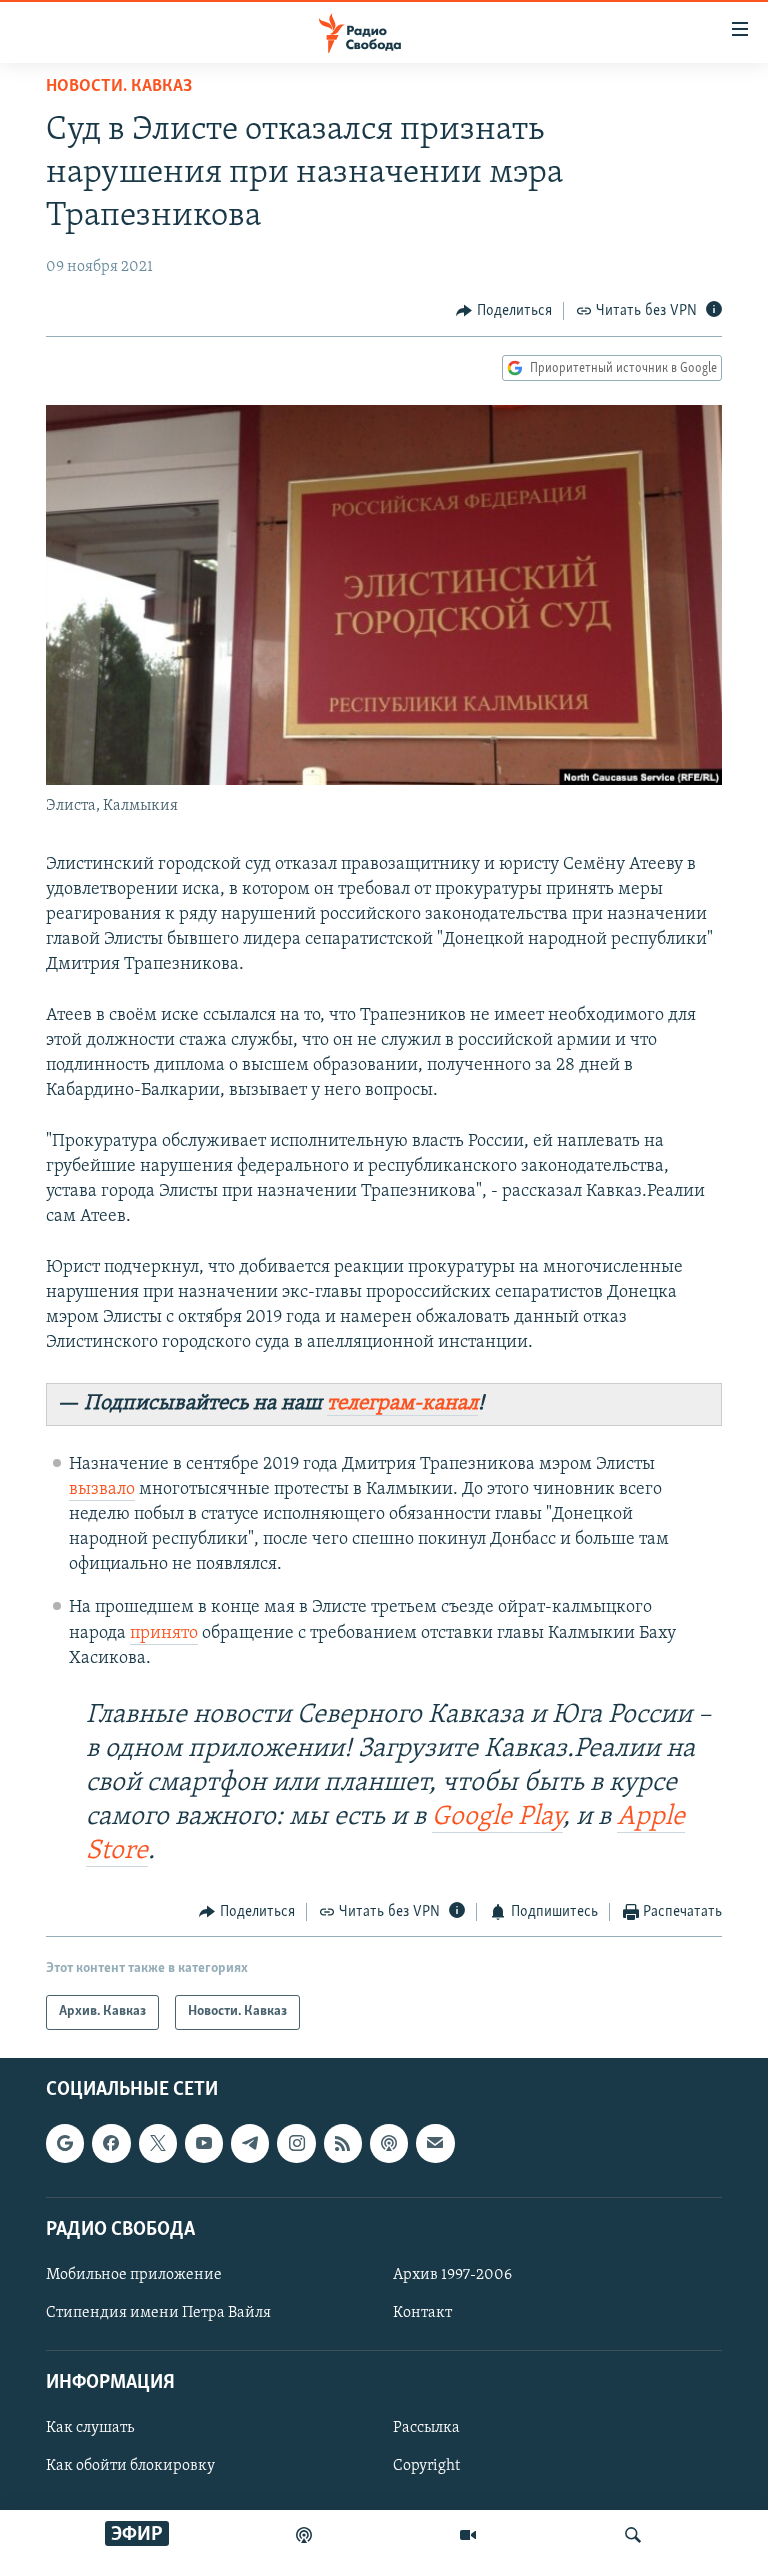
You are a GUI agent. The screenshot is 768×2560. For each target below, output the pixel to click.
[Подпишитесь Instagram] (296, 2143)
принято (164, 1634)
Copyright (426, 2466)
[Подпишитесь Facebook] (111, 2143)
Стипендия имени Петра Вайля (158, 2313)
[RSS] (343, 2143)
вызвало (102, 1490)
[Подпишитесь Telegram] (250, 2143)
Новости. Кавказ (119, 87)
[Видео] (468, 2535)
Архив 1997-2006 (452, 2275)
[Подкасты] (389, 2143)
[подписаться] (435, 2143)
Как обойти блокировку (130, 2466)
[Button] (504, 311)
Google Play (497, 1817)
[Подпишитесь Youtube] (204, 2143)
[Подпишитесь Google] (65, 2143)
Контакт (422, 2313)
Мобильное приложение (134, 2275)
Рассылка (426, 2428)
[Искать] (633, 2535)
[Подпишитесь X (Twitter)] (158, 2143)
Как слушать (90, 2428)
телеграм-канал (402, 1403)
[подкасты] (304, 2535)
